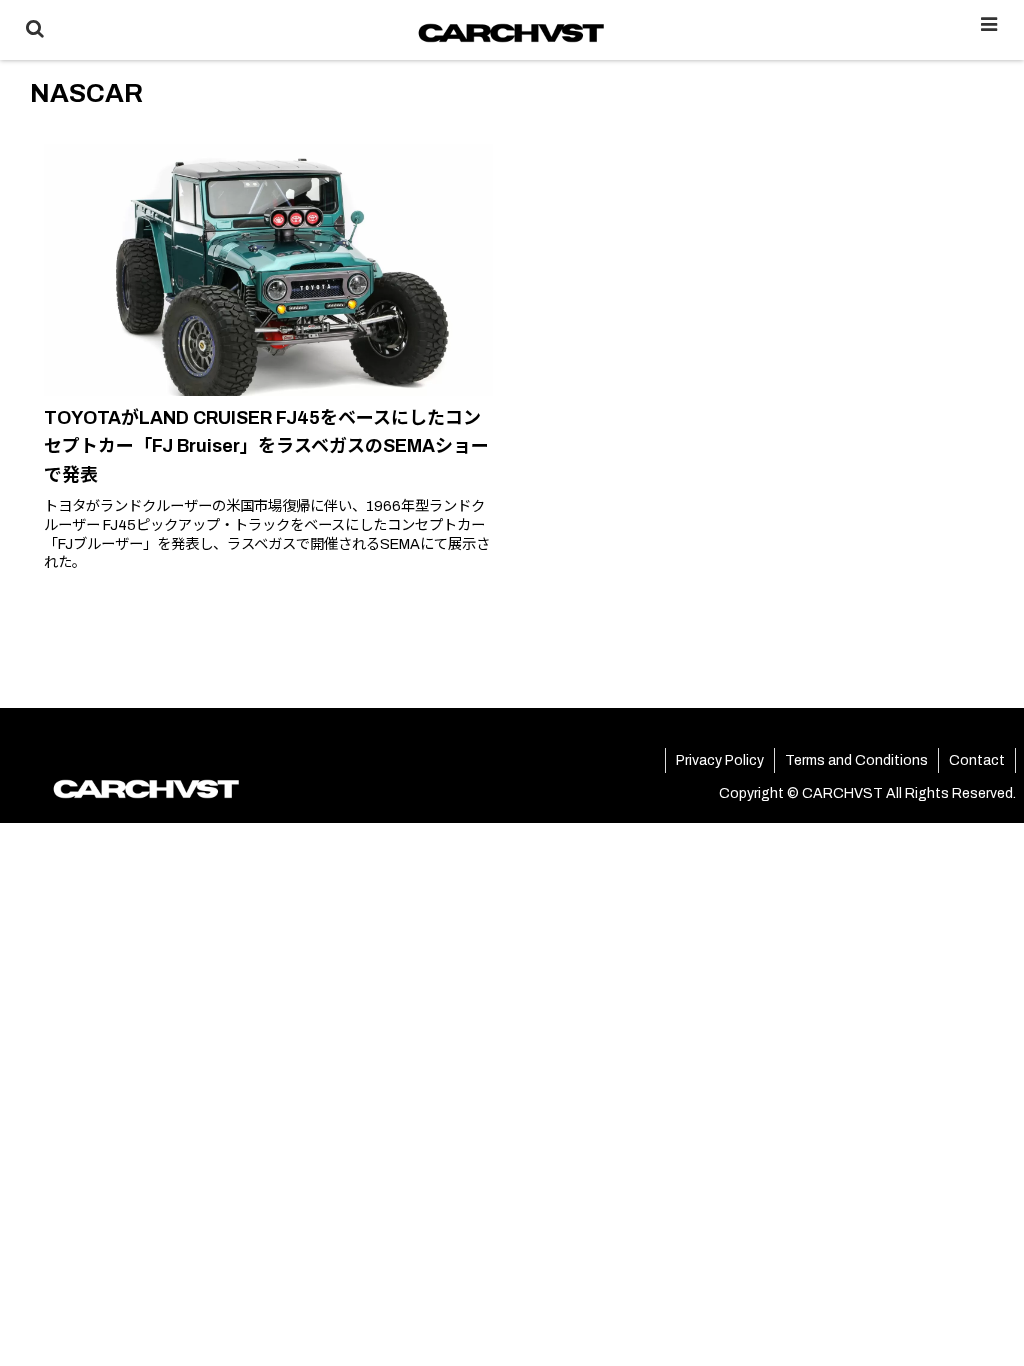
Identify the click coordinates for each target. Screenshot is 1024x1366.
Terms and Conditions (856, 760)
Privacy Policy (720, 760)
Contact (977, 760)
